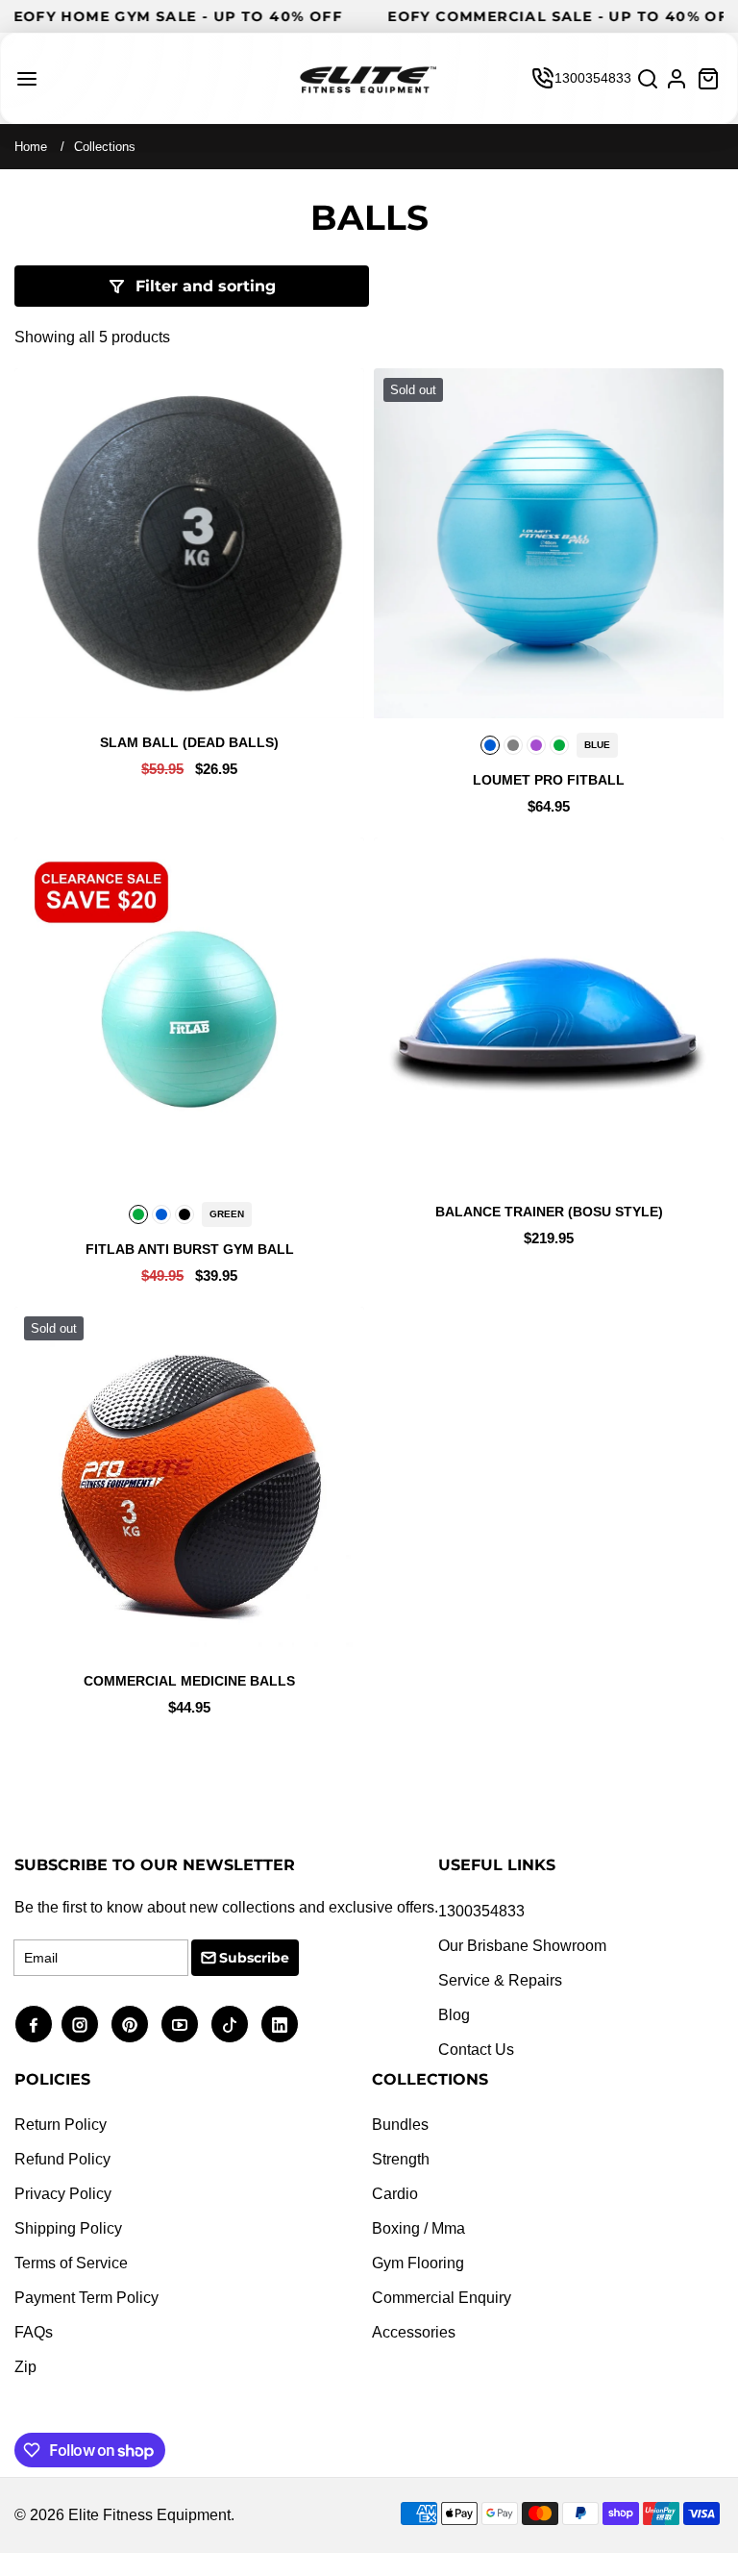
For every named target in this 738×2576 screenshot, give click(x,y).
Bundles (400, 2125)
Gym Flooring (418, 2263)
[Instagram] (80, 2024)
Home (31, 147)
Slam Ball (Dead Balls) (189, 742)
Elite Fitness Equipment (149, 2515)
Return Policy (61, 2125)
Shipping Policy (68, 2228)
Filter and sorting (206, 286)
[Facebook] (34, 2024)
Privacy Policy (63, 2194)
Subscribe (254, 1958)
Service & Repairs (500, 1980)
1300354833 (593, 78)
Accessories (414, 2332)
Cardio (395, 2194)
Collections (105, 147)
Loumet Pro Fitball (549, 780)
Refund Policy (62, 2159)
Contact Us (476, 2050)
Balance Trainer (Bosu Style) (549, 1212)
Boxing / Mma (418, 2228)
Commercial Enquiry (442, 2298)
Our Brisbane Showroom (522, 1946)
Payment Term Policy (86, 2298)
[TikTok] (230, 2024)
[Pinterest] (130, 2024)
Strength (401, 2159)
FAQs (34, 2332)
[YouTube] (180, 2024)
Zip (25, 2367)
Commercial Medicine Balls (189, 1681)
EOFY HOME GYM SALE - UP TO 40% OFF (290, 16)
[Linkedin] (280, 2024)
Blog (454, 2015)
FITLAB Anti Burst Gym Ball (190, 1249)
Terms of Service (71, 2263)
